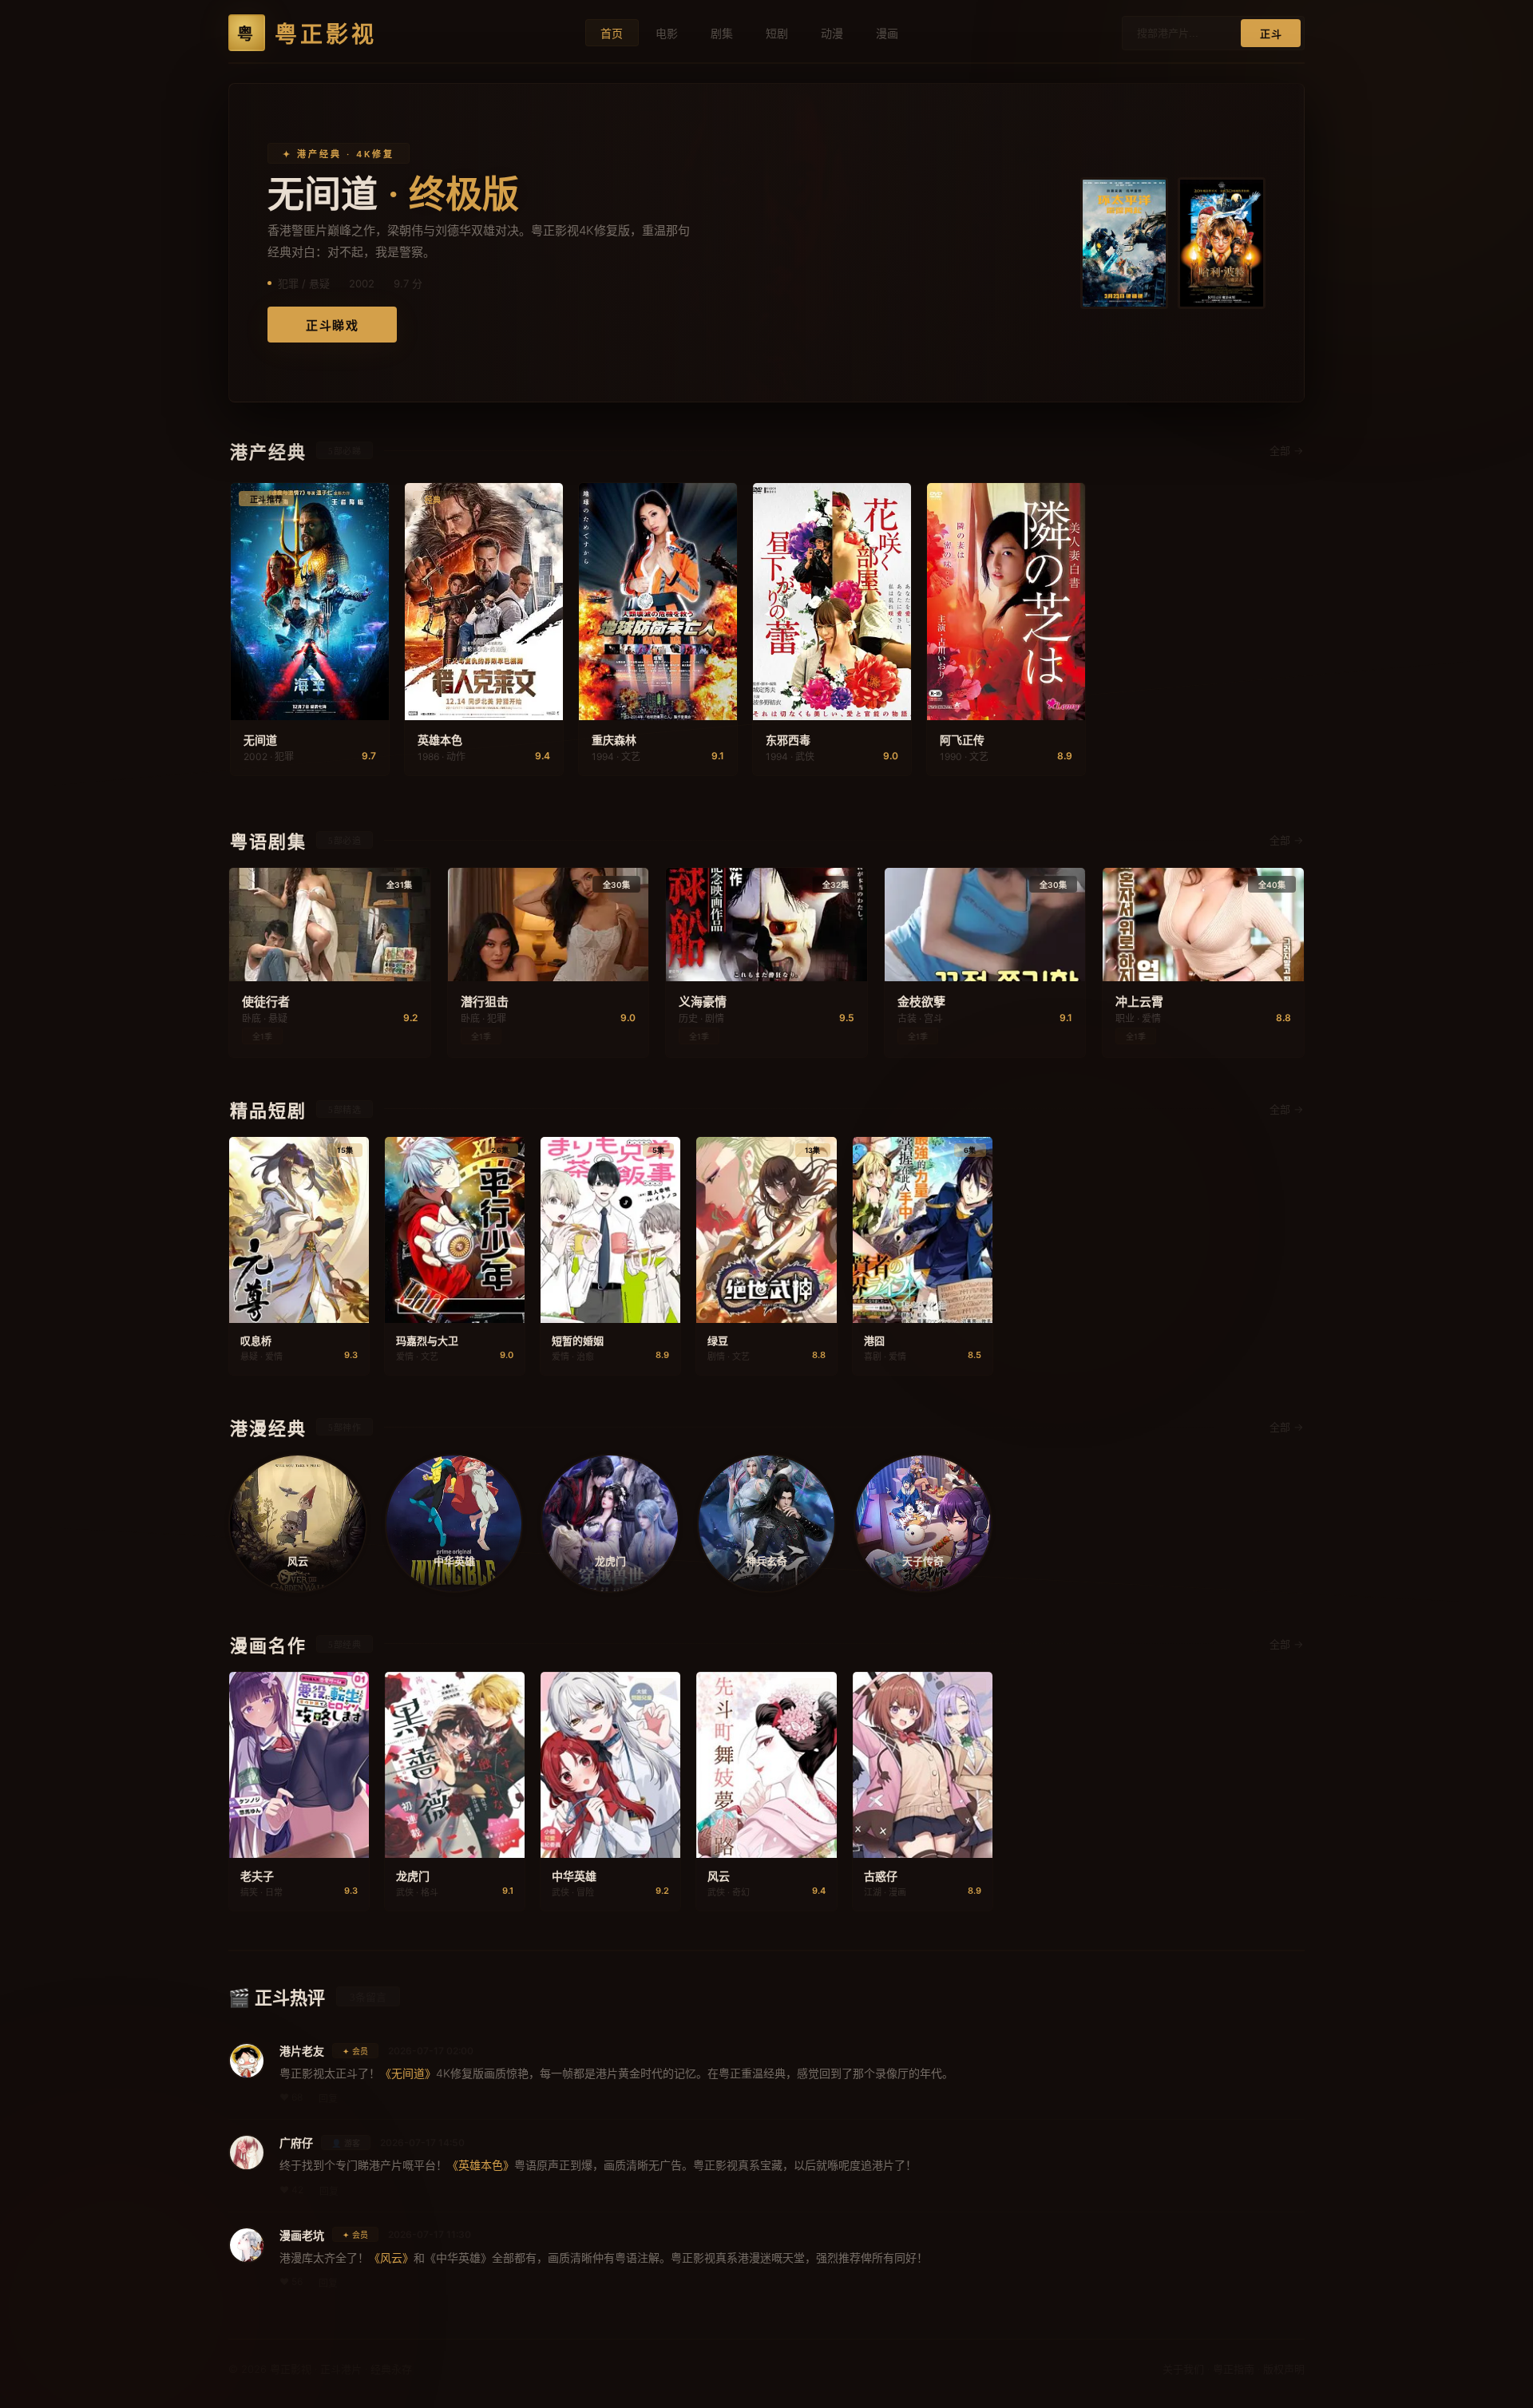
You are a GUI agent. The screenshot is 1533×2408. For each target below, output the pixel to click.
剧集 (722, 33)
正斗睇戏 (332, 326)
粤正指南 (1234, 2369)
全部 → (1286, 450)
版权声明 (1284, 2369)
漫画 (887, 33)
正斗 (1271, 34)
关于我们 (1183, 2369)
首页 (612, 33)
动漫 (832, 33)
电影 (667, 33)
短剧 (777, 33)
